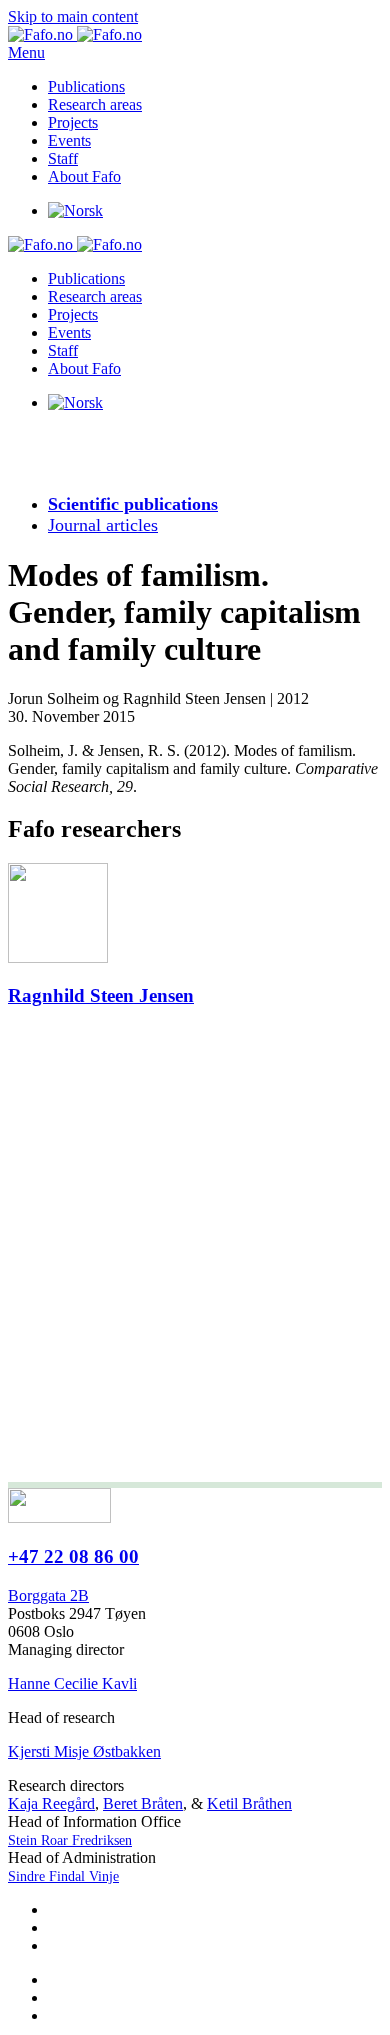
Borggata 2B (48, 1595)
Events (69, 140)
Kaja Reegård (51, 1803)
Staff (63, 158)
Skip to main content (73, 16)
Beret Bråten (143, 1803)
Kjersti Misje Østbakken (84, 1751)
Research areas (95, 104)
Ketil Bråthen (249, 1803)
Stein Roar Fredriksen (70, 1840)
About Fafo (84, 176)
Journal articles (103, 525)
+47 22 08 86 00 (73, 1556)
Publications (86, 86)
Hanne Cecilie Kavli (72, 1683)
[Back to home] (75, 34)
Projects (73, 122)
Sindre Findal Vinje (63, 1876)
